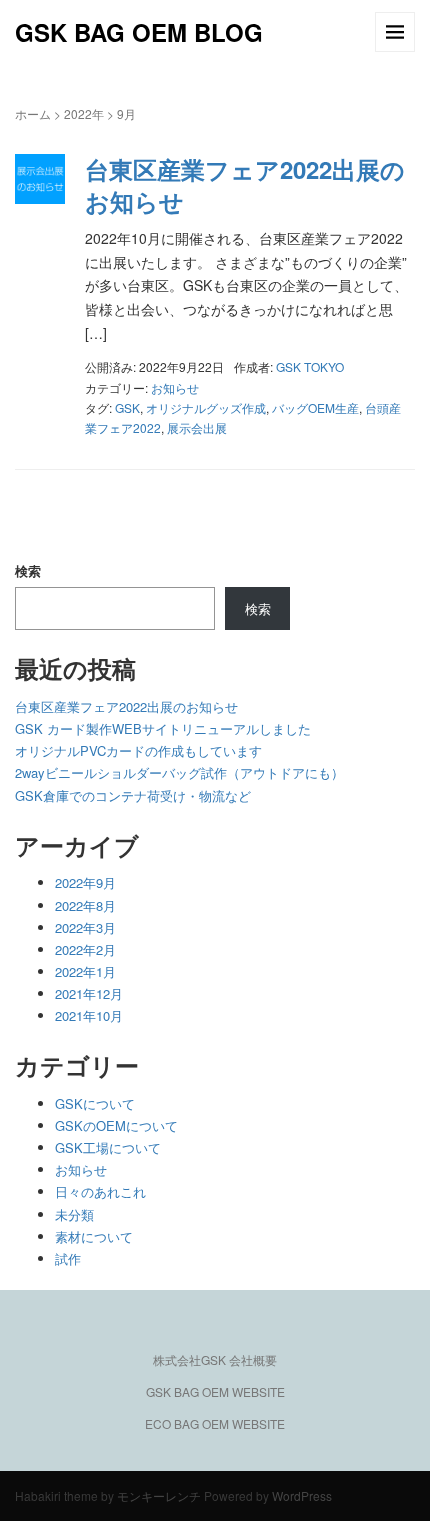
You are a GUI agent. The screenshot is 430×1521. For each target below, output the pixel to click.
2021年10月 (89, 1015)
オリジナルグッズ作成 (206, 407)
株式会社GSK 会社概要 (215, 1359)
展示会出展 (197, 427)
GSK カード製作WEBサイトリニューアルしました (163, 728)
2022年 (84, 113)
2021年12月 (89, 993)
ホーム (33, 113)
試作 (68, 1258)
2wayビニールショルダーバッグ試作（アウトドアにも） (179, 772)
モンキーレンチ (159, 1495)
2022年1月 (85, 971)
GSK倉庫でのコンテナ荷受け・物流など (133, 795)
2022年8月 (85, 905)
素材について (94, 1236)
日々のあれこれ (100, 1191)
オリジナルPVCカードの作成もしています (138, 750)
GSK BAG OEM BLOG (139, 32)
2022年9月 (85, 882)
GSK (127, 407)
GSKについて (95, 1103)
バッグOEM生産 (315, 407)
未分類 (74, 1214)
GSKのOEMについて (116, 1125)
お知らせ (175, 387)
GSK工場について (108, 1147)
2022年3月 (85, 927)
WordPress (302, 1495)
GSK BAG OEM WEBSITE (215, 1391)
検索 (28, 570)
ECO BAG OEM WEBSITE (215, 1423)
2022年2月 (85, 949)
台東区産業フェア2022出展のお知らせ (245, 184)
